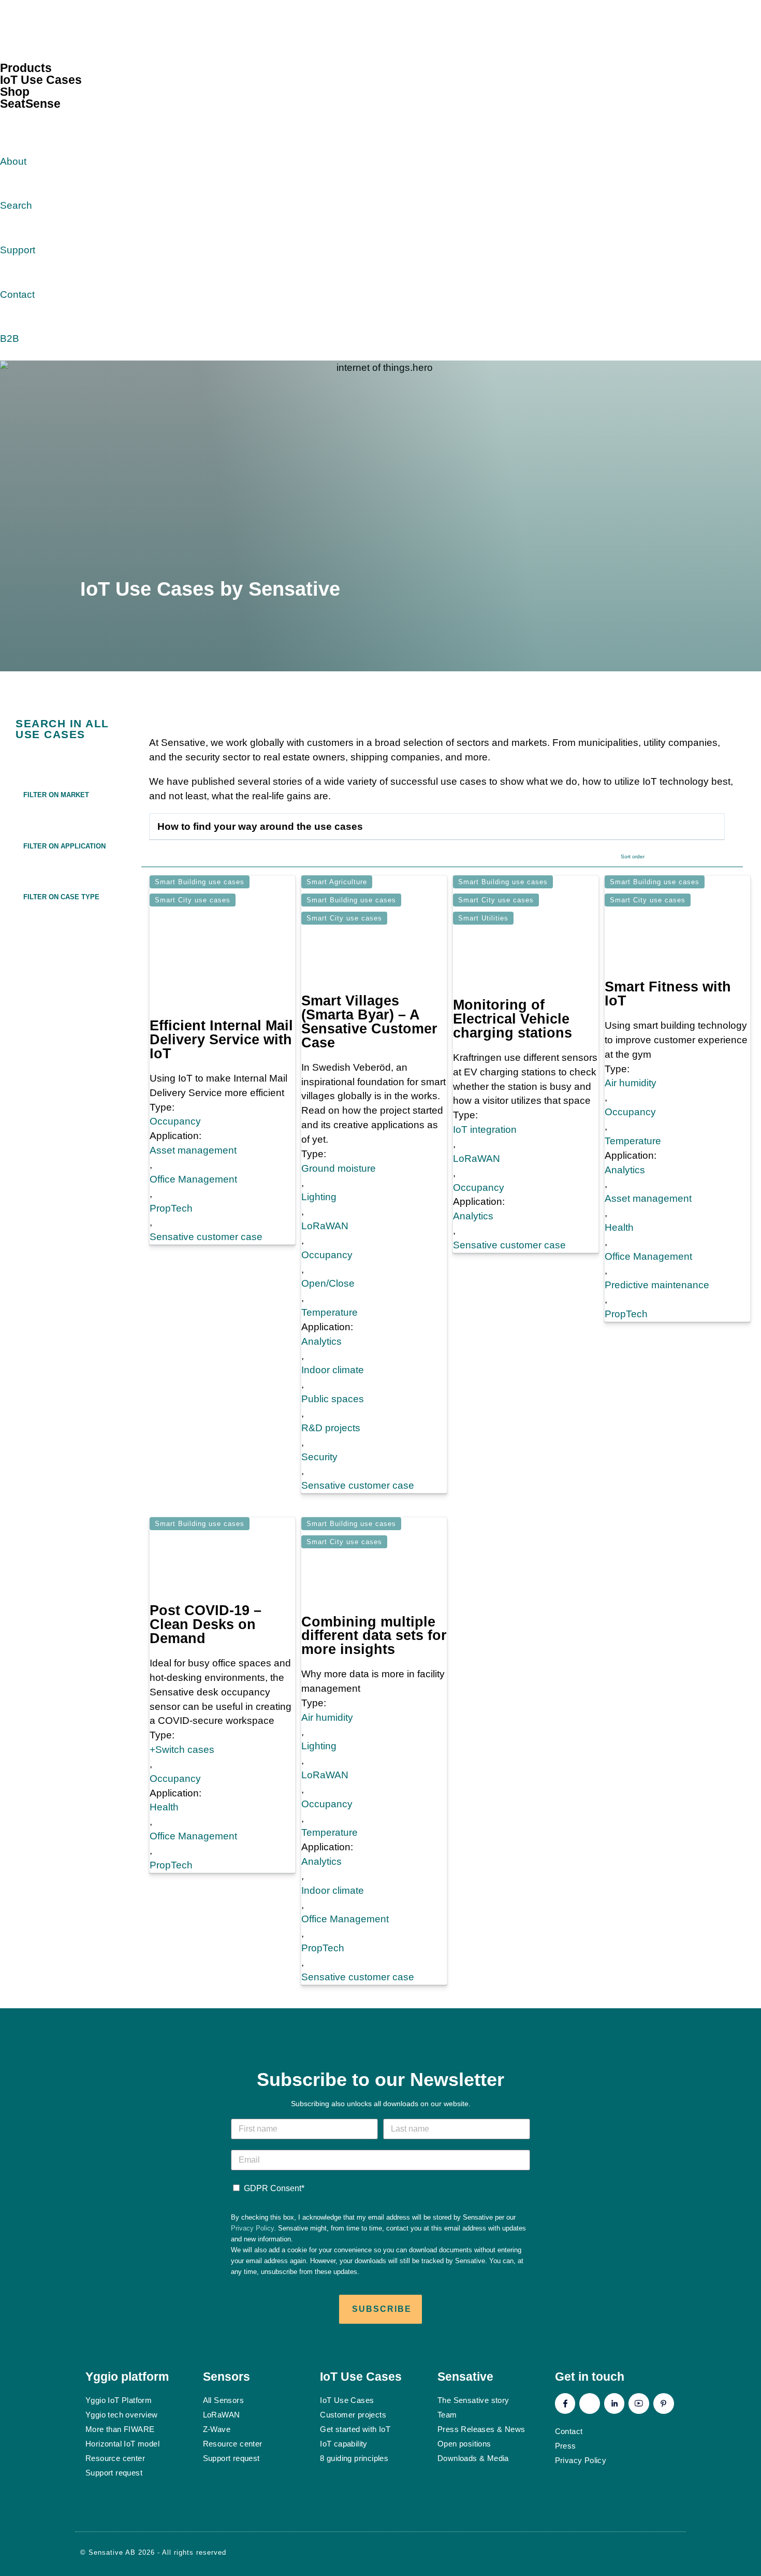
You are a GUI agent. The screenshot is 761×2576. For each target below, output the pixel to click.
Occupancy (175, 1121)
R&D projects (331, 1428)
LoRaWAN (325, 1226)
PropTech (171, 1208)
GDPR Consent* (274, 2188)
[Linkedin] (614, 2404)
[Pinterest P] (664, 2404)
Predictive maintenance (657, 1285)
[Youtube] (639, 2404)
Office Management (193, 1179)
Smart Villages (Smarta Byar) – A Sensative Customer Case (369, 1022)
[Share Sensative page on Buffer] (164, 611)
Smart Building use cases (200, 882)
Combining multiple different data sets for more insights (374, 1636)
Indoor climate (333, 1370)
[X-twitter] (590, 2404)
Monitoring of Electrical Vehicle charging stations (513, 1019)
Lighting (319, 1197)
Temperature (330, 1312)
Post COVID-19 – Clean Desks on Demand (206, 1624)
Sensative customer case (206, 1237)
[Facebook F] (565, 2404)
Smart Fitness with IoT (668, 994)
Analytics (321, 1341)
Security (319, 1457)
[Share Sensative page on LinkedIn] (145, 611)
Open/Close (328, 1283)
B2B (10, 339)
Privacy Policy (252, 2228)
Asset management (193, 1150)
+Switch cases (182, 1750)
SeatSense (30, 104)
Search (16, 205)
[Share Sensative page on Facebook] (108, 611)
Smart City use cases (193, 900)
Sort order (633, 857)
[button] (73, 794)
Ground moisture (339, 1168)
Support (18, 250)
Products (26, 68)
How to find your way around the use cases (260, 826)
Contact (17, 294)
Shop (15, 92)
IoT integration (485, 1129)
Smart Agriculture (337, 882)
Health (619, 1227)
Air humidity (631, 1083)
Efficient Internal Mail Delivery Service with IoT (221, 1040)
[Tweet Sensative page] (90, 611)
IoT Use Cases (41, 80)
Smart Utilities (483, 918)
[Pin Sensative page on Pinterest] (127, 611)
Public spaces (333, 1399)
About (13, 161)
